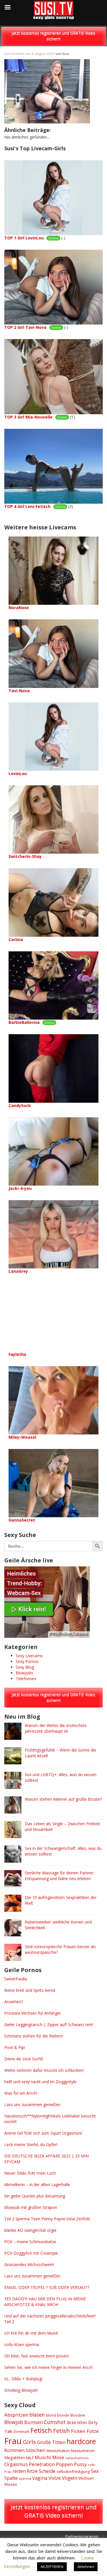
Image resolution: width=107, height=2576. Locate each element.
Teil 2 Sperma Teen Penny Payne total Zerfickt (47, 2219)
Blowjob (14, 2422)
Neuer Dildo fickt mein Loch (30, 2173)
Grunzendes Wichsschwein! (29, 2264)
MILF (30, 2458)
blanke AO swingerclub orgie (30, 2230)
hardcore (81, 2441)
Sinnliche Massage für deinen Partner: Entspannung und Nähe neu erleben (59, 1876)
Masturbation (58, 2451)
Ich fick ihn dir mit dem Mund (31, 2333)
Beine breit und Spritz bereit (30, 1990)
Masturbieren (83, 2451)
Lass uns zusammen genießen (32, 2104)
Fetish (61, 2431)
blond (51, 2415)
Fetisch (41, 2430)
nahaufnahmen (77, 2458)
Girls (29, 2442)
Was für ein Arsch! (21, 2093)
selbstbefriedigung (73, 2471)
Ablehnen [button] (86, 2567)
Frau (13, 2441)
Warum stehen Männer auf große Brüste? (63, 1799)
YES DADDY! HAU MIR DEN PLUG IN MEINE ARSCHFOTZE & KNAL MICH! (45, 2302)
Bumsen (34, 2422)
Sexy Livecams (29, 1656)
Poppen (64, 2464)
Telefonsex (26, 1679)
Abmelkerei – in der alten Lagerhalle (37, 2184)
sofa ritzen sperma (22, 2344)
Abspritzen (16, 2415)
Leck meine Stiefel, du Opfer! (31, 2144)
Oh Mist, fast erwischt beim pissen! (37, 2356)
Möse (58, 2457)
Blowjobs (24, 1673)
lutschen (36, 2450)
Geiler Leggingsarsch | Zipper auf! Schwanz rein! (49, 2024)
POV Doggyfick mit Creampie (31, 2253)
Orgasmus (16, 2464)
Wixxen (11, 2484)
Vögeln (70, 2478)
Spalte (11, 2478)
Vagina (40, 2478)
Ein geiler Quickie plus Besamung (35, 2196)
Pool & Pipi (15, 2047)
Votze (55, 2478)
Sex (95, 2471)
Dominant (21, 2432)
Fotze (93, 2431)
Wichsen (86, 2478)
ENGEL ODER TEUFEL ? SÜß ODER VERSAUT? (47, 2287)
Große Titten (51, 2442)
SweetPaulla (16, 1979)
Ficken (78, 2431)
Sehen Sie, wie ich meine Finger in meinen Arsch (49, 2367)
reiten (19, 2471)
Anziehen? (14, 2002)
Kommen (14, 2450)
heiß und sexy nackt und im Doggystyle (40, 2082)
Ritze (32, 2471)
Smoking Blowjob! (21, 2390)
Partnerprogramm (82, 2536)
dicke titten (77, 2422)
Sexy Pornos (27, 1661)
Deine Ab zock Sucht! (24, 2059)
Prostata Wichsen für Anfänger (33, 2013)
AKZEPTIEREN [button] (52, 2567)
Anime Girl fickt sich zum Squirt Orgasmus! (43, 2133)
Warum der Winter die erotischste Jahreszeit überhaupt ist (56, 1728)
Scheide (47, 2471)
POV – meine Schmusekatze (30, 2242)
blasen (37, 2415)
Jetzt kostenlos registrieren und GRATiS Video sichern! (53, 36)
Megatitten (15, 2458)
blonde (63, 2415)
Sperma (25, 2478)
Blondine (78, 2415)
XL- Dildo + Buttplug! (23, 2379)
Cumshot (55, 2422)
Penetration (42, 2464)
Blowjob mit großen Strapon (31, 2207)
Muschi (43, 2457)
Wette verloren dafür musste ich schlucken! (44, 2070)
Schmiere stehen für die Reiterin (34, 2036)
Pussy (80, 2464)
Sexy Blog (25, 1667)
